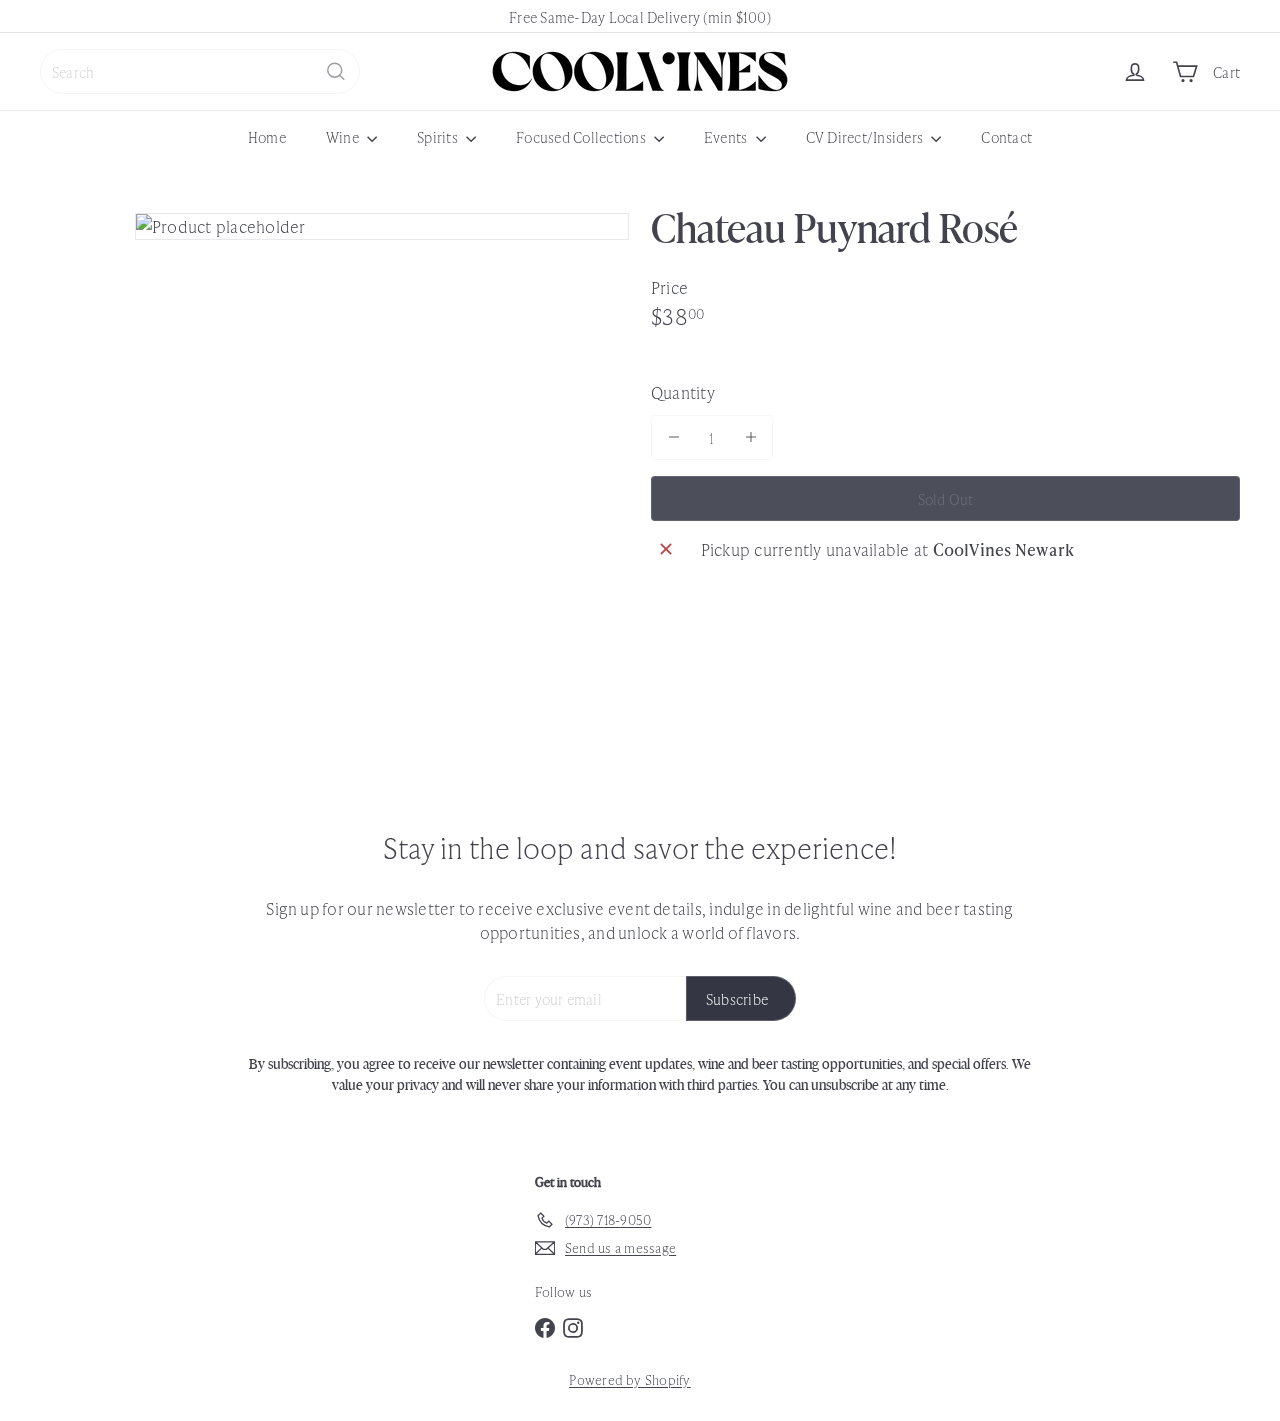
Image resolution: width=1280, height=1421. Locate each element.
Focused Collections (582, 136)
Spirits (439, 136)
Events (727, 136)
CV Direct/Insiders (866, 136)
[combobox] (200, 71)
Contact (1006, 136)
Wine (344, 136)
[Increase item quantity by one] (750, 437)
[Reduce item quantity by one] (673, 437)
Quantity (683, 392)
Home (267, 136)
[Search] (336, 71)
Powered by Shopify (629, 1379)
